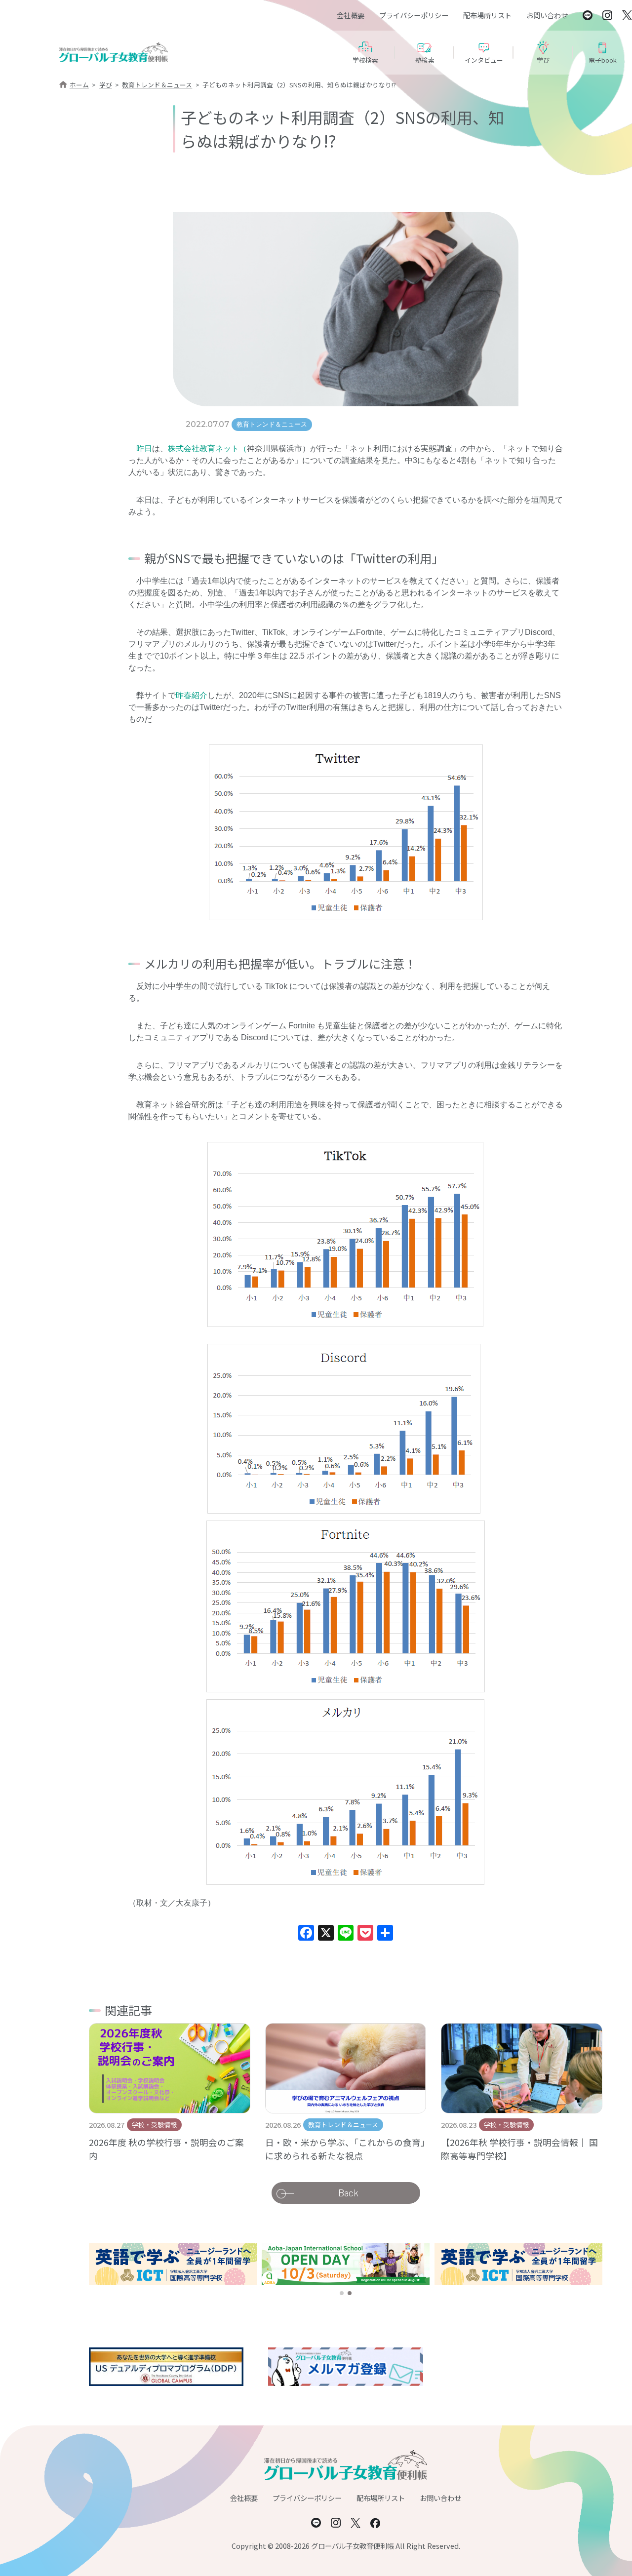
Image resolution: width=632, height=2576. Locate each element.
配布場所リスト (487, 15)
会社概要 (351, 15)
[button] (342, 2293)
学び (106, 85)
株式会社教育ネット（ (207, 449)
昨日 (144, 449)
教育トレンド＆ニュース (157, 85)
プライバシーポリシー (414, 15)
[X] (326, 1934)
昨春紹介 (192, 695)
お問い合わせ (547, 15)
